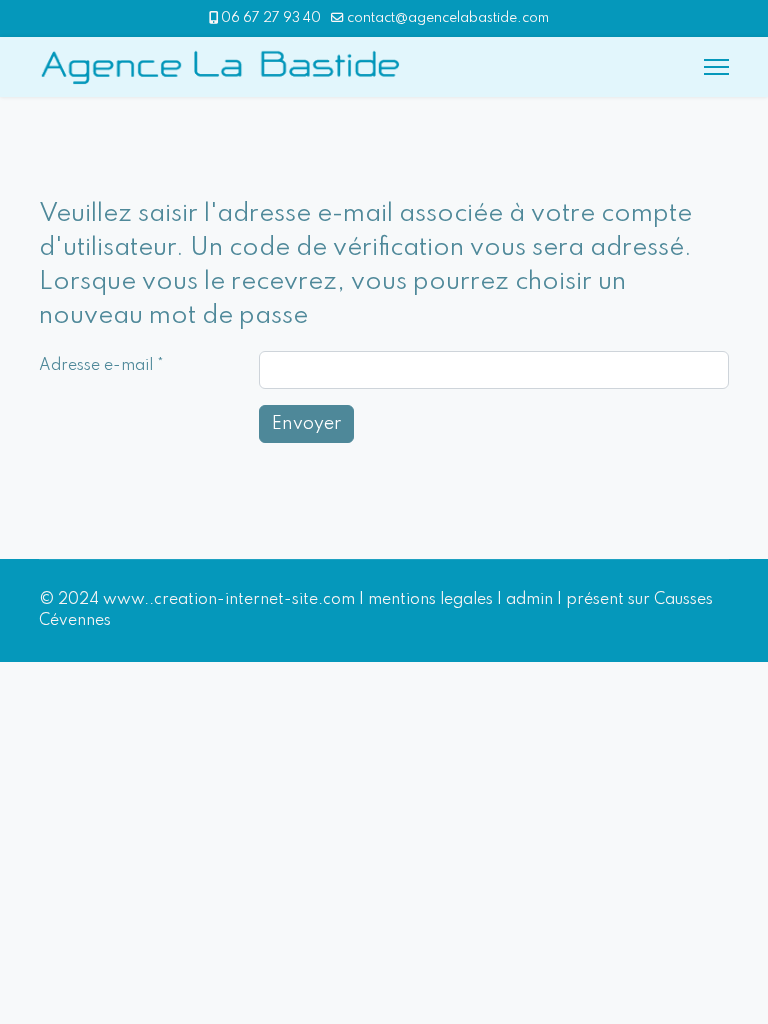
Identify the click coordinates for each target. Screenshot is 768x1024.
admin (529, 600)
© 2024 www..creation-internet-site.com (197, 600)
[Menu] (716, 67)
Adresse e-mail (101, 366)
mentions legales (430, 600)
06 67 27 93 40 (271, 18)
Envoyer (306, 424)
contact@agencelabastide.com (448, 18)
